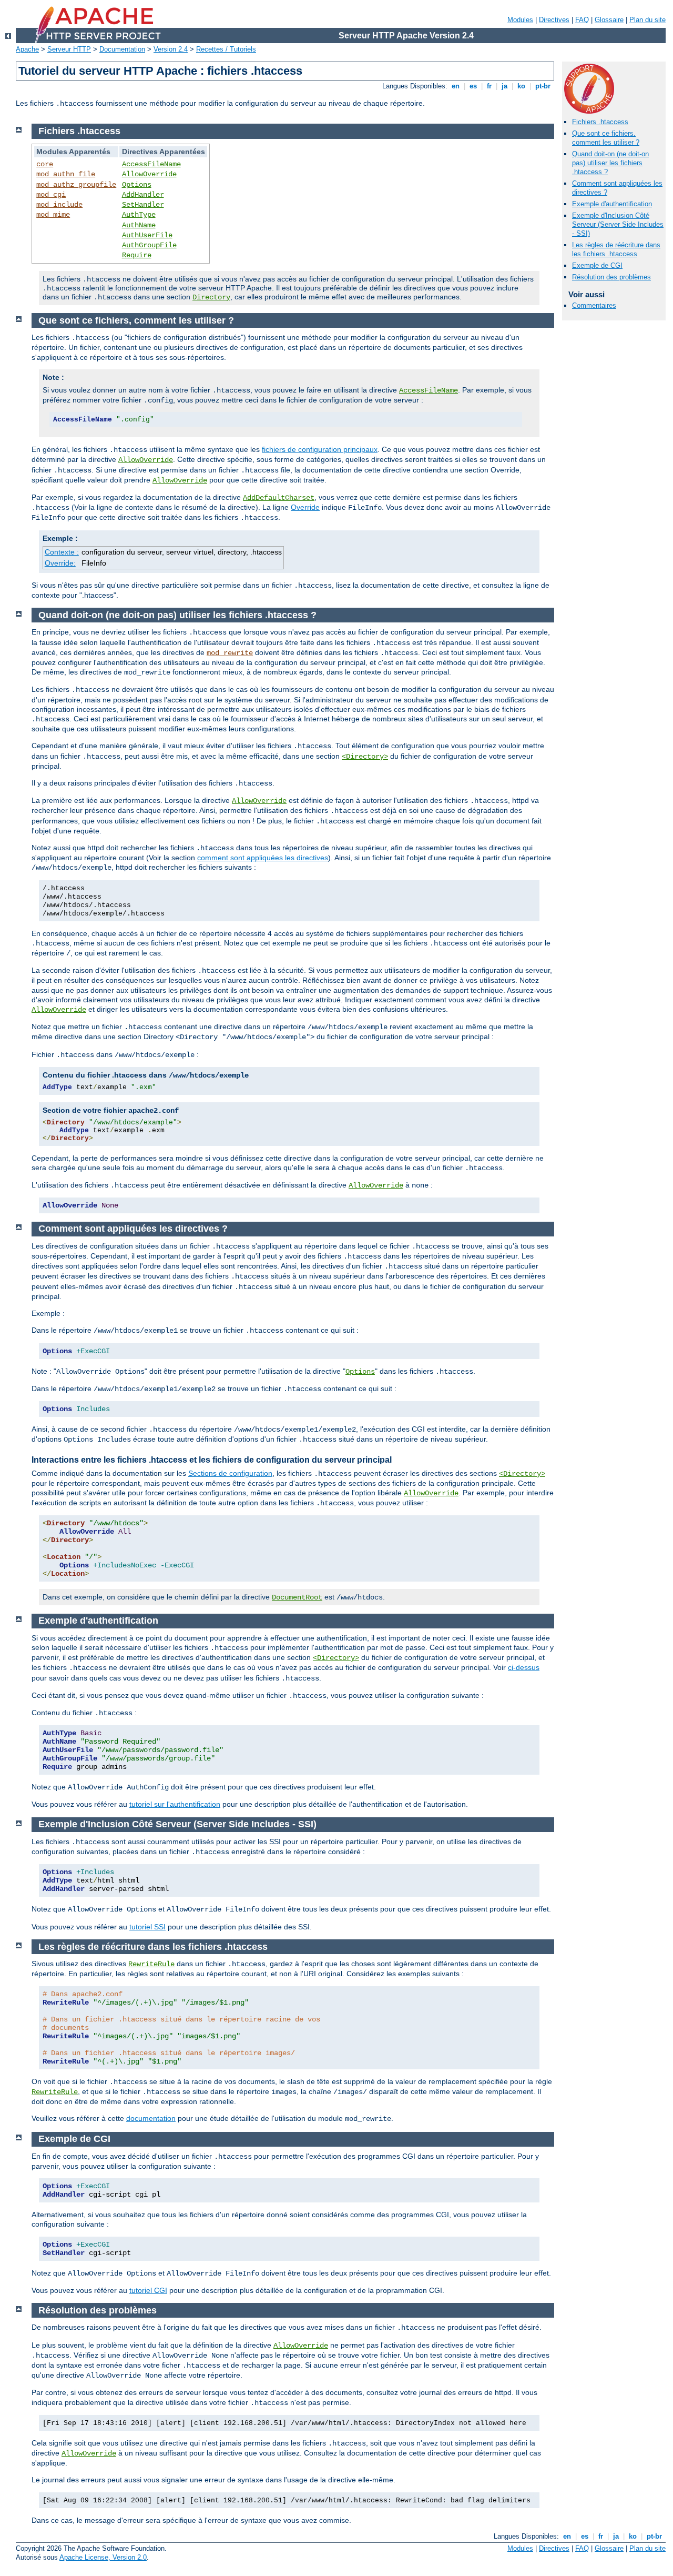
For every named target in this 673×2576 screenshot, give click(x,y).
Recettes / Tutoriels (226, 49)
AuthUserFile (147, 235)
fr (489, 86)
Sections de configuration (230, 1473)
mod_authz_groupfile (76, 185)
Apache (27, 49)
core (45, 164)
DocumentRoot (297, 1597)
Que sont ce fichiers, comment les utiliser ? (606, 138)
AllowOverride (149, 174)
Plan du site (647, 20)
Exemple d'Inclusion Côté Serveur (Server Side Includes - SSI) (618, 224)
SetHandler (143, 205)
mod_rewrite (230, 653)
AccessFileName (151, 164)
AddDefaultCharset (279, 498)
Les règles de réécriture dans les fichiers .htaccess (616, 249)
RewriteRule (151, 1964)
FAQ (582, 20)
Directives (554, 20)
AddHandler (143, 195)
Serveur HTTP (69, 49)
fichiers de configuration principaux (320, 449)
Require (137, 255)
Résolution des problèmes (611, 277)
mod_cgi (51, 195)
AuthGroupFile (149, 245)
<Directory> (365, 757)
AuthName (139, 225)
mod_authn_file (66, 174)
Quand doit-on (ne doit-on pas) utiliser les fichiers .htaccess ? (610, 163)
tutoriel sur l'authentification (175, 1804)
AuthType (139, 215)
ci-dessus (524, 1667)
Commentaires (594, 305)
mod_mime (53, 215)
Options (137, 185)
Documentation (122, 49)
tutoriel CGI (148, 2290)
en (456, 86)
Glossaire (609, 20)
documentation (151, 2118)
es (473, 86)
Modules (520, 20)
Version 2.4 (171, 49)
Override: (60, 563)
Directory (211, 297)
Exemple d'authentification (612, 204)
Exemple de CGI (597, 265)
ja (504, 86)
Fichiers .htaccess (600, 122)
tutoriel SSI (147, 1927)
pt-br (543, 86)
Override (305, 507)
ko (521, 86)
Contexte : (62, 552)
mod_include (59, 205)
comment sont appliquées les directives (263, 858)
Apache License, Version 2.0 (103, 2557)
